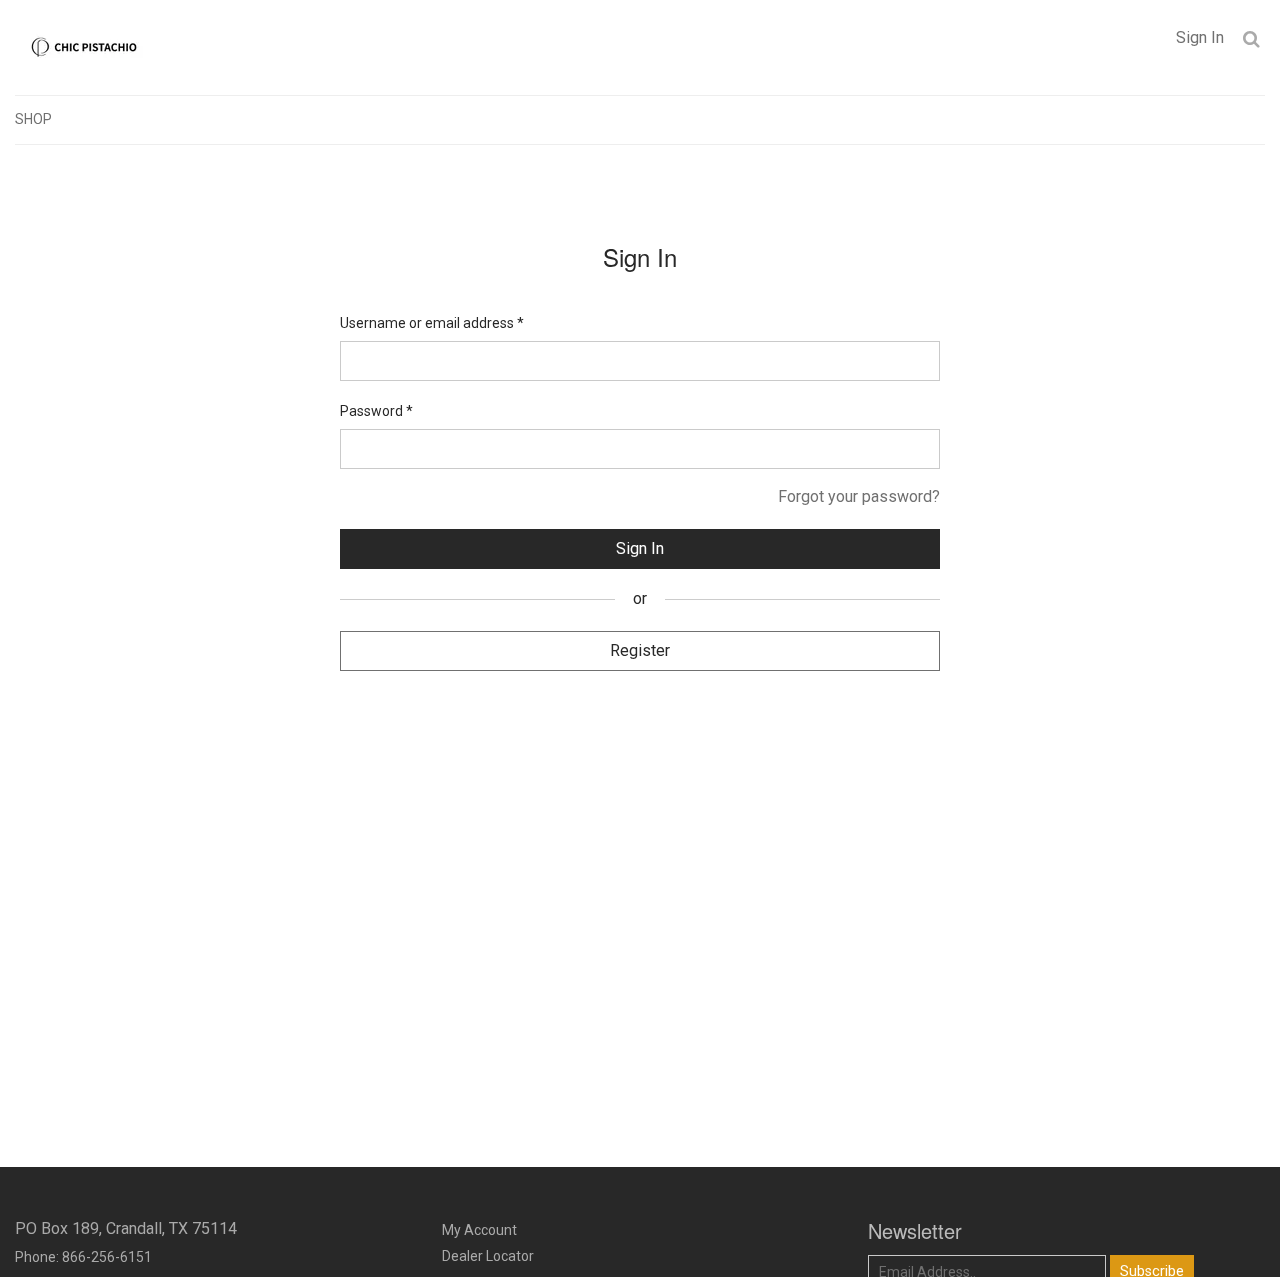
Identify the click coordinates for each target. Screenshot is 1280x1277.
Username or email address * (432, 323)
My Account (479, 1230)
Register (640, 650)
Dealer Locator (488, 1256)
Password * (376, 411)
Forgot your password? (859, 496)
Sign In (1200, 37)
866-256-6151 (107, 1257)
